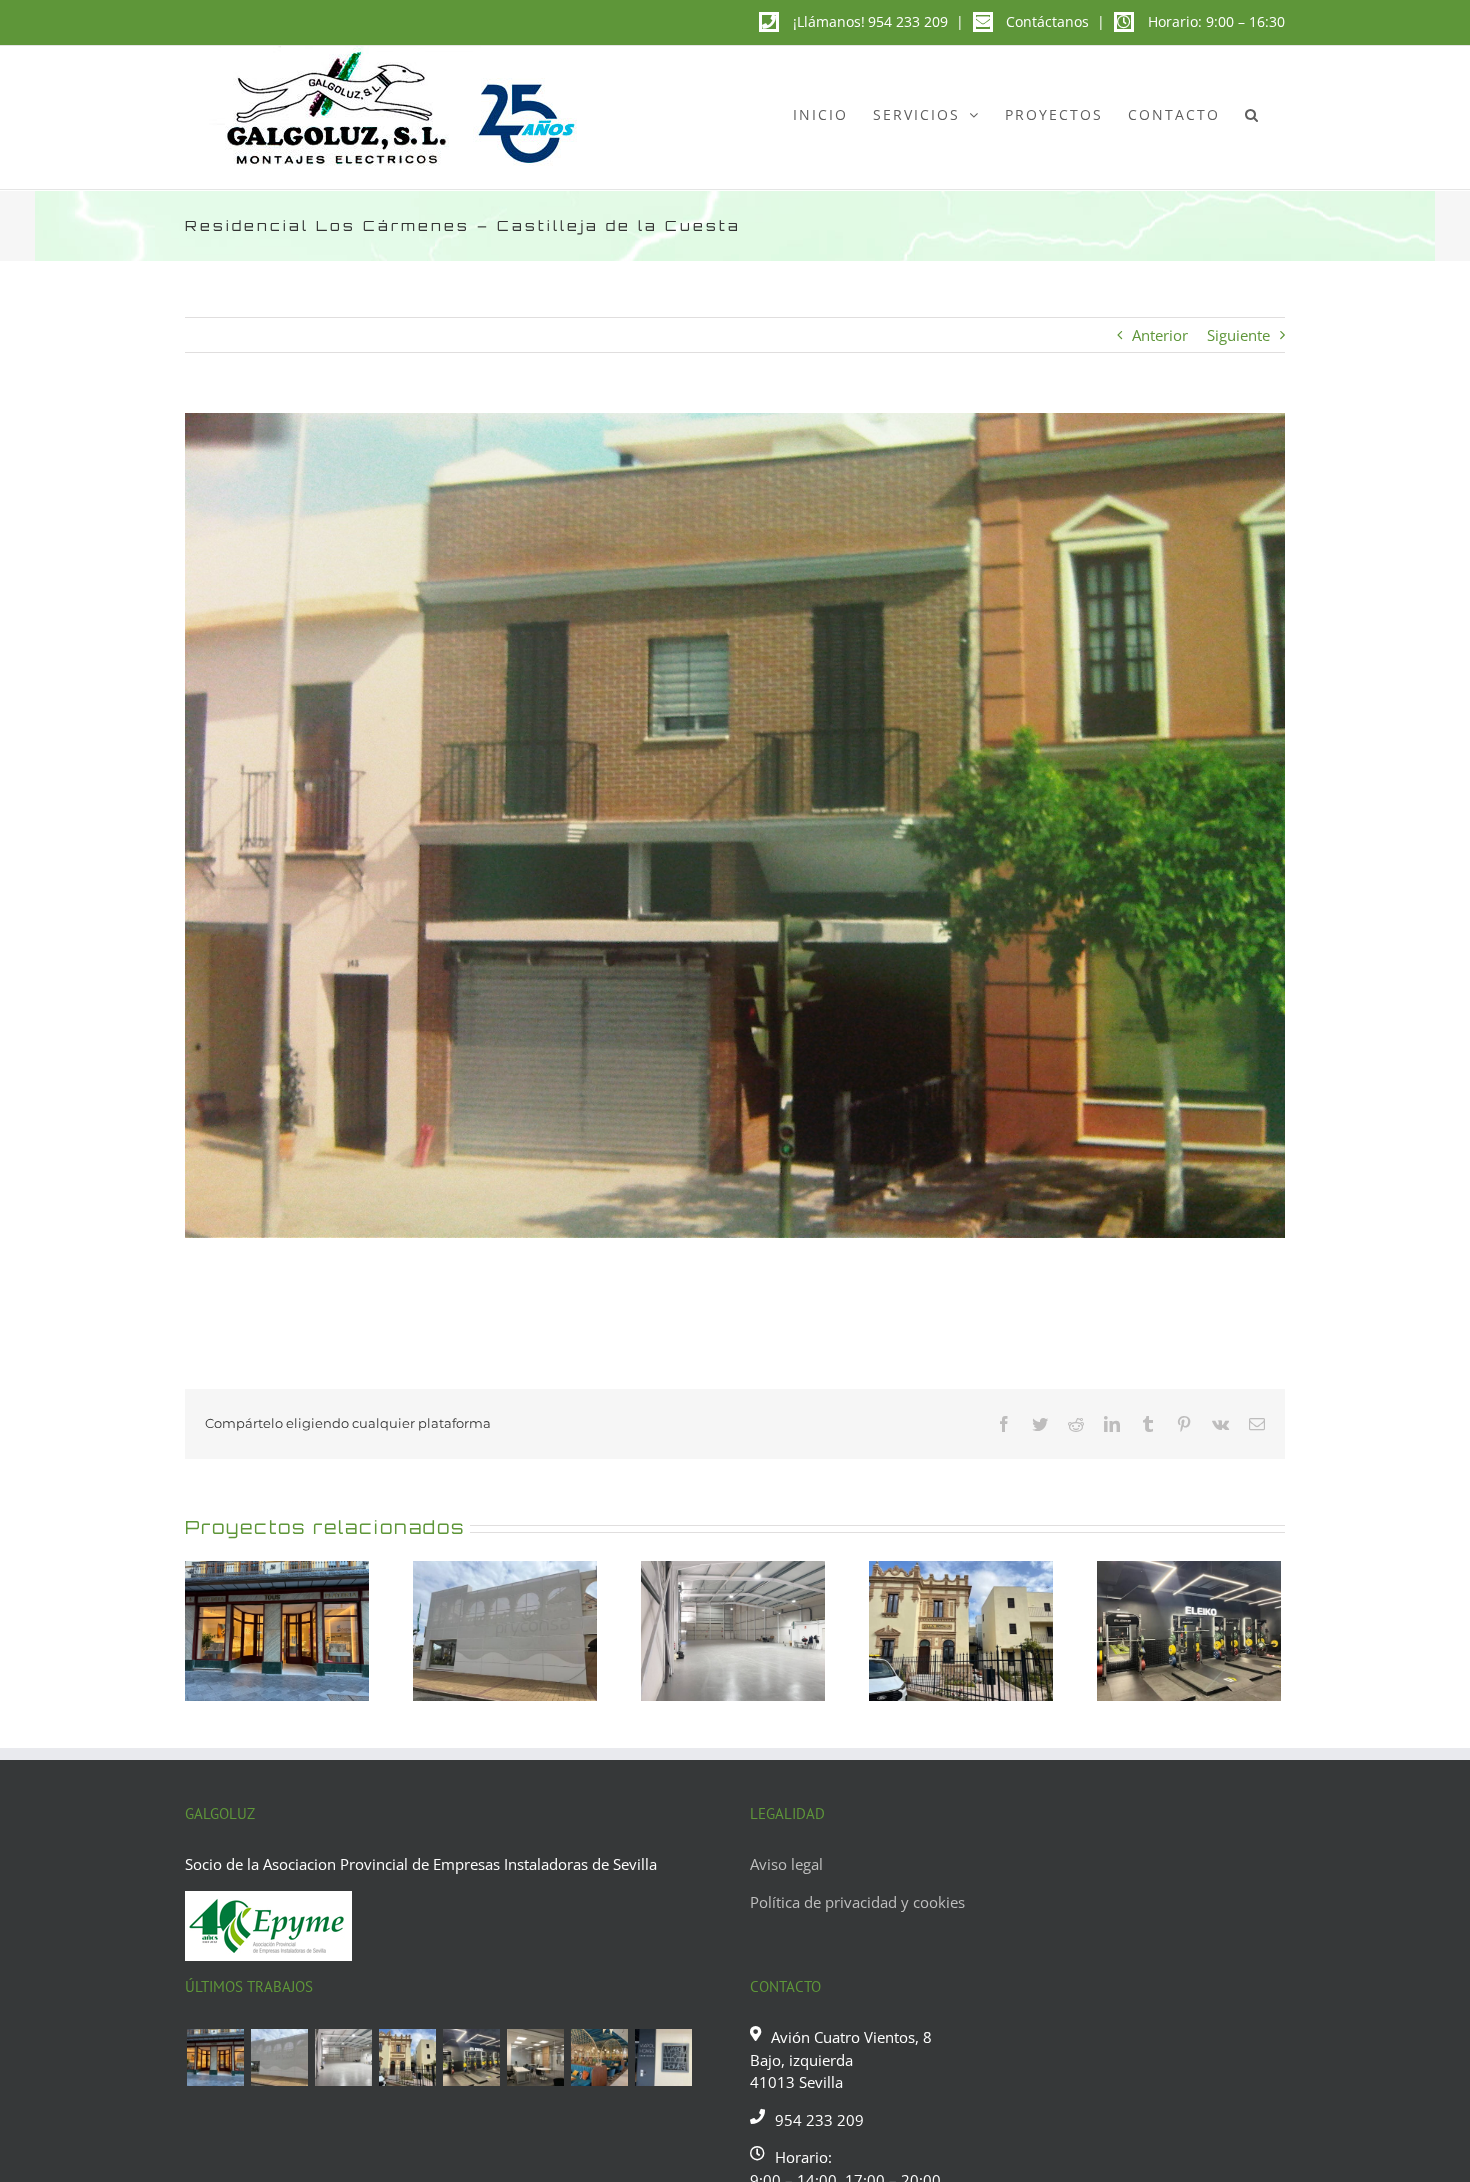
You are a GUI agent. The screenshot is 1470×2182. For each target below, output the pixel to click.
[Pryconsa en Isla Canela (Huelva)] (279, 2057)
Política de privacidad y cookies (857, 1902)
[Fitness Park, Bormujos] (471, 2057)
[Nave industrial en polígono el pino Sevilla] (343, 2057)
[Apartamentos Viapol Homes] (663, 2057)
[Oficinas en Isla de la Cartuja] (535, 2057)
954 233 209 (908, 21)
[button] (1252, 114)
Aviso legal (786, 1864)
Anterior (1160, 335)
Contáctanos (1047, 21)
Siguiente (1238, 335)
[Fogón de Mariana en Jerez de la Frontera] (599, 2057)
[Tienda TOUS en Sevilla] (215, 2057)
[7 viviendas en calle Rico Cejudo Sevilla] (407, 2057)
